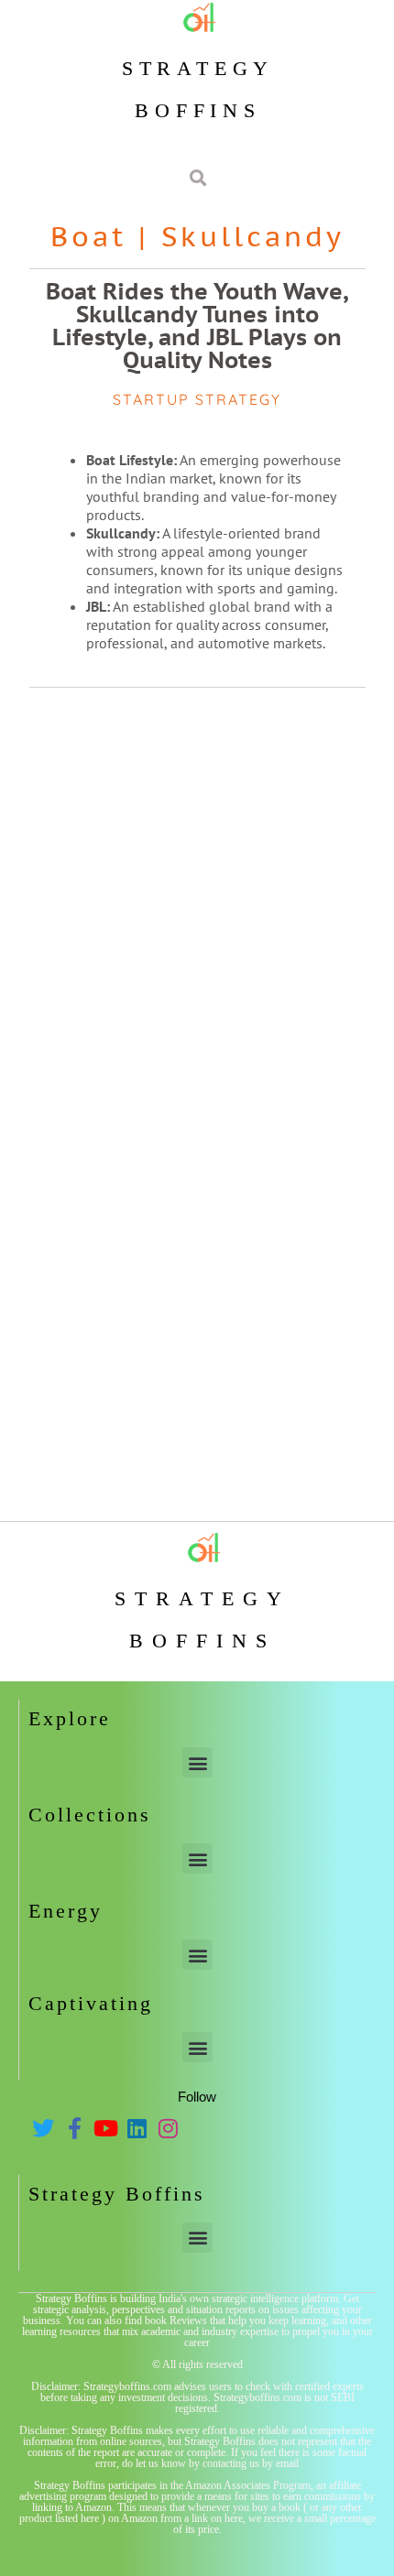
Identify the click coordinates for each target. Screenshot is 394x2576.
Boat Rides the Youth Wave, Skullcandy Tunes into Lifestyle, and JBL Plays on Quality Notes (197, 326)
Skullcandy (253, 236)
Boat (88, 236)
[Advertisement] (197, 903)
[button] (197, 1762)
